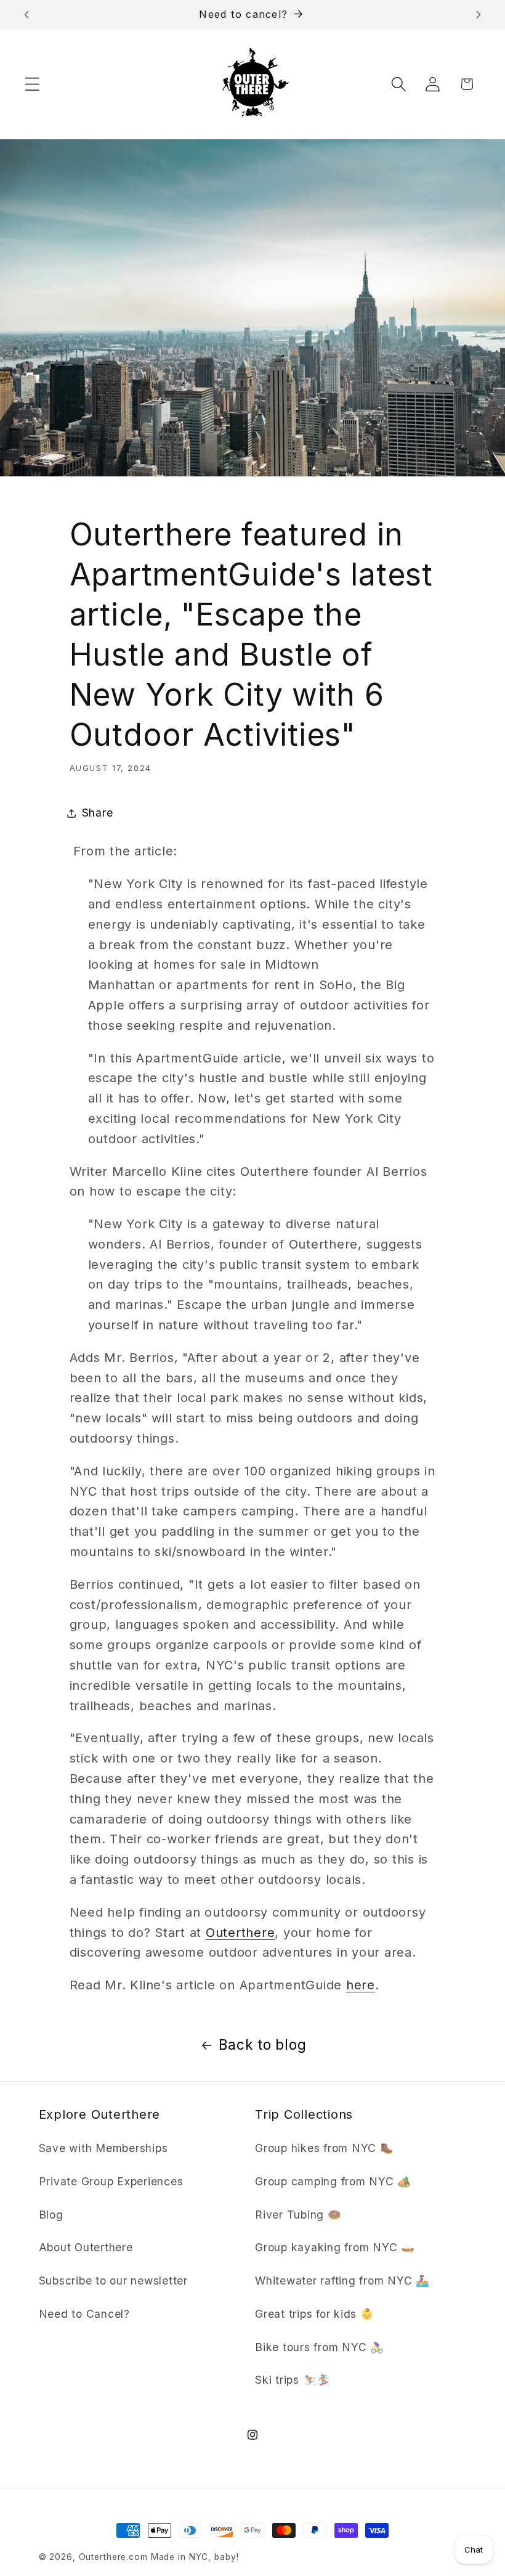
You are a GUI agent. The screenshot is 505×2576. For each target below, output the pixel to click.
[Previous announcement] (26, 15)
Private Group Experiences (111, 2181)
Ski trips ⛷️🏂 (293, 2380)
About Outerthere (86, 2247)
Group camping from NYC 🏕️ (333, 2181)
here (361, 1985)
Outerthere (240, 1933)
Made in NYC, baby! (195, 2557)
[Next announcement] (479, 15)
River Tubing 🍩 (298, 2215)
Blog (51, 2215)
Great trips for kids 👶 (315, 2314)
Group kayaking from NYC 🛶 (335, 2247)
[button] (32, 84)
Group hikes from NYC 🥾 (325, 2148)
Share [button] (98, 813)
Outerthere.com (113, 2557)
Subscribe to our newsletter (113, 2280)
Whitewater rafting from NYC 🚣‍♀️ (342, 2280)
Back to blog (262, 2044)
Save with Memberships (103, 2148)
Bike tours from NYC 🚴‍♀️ (320, 2347)
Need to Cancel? (84, 2314)
